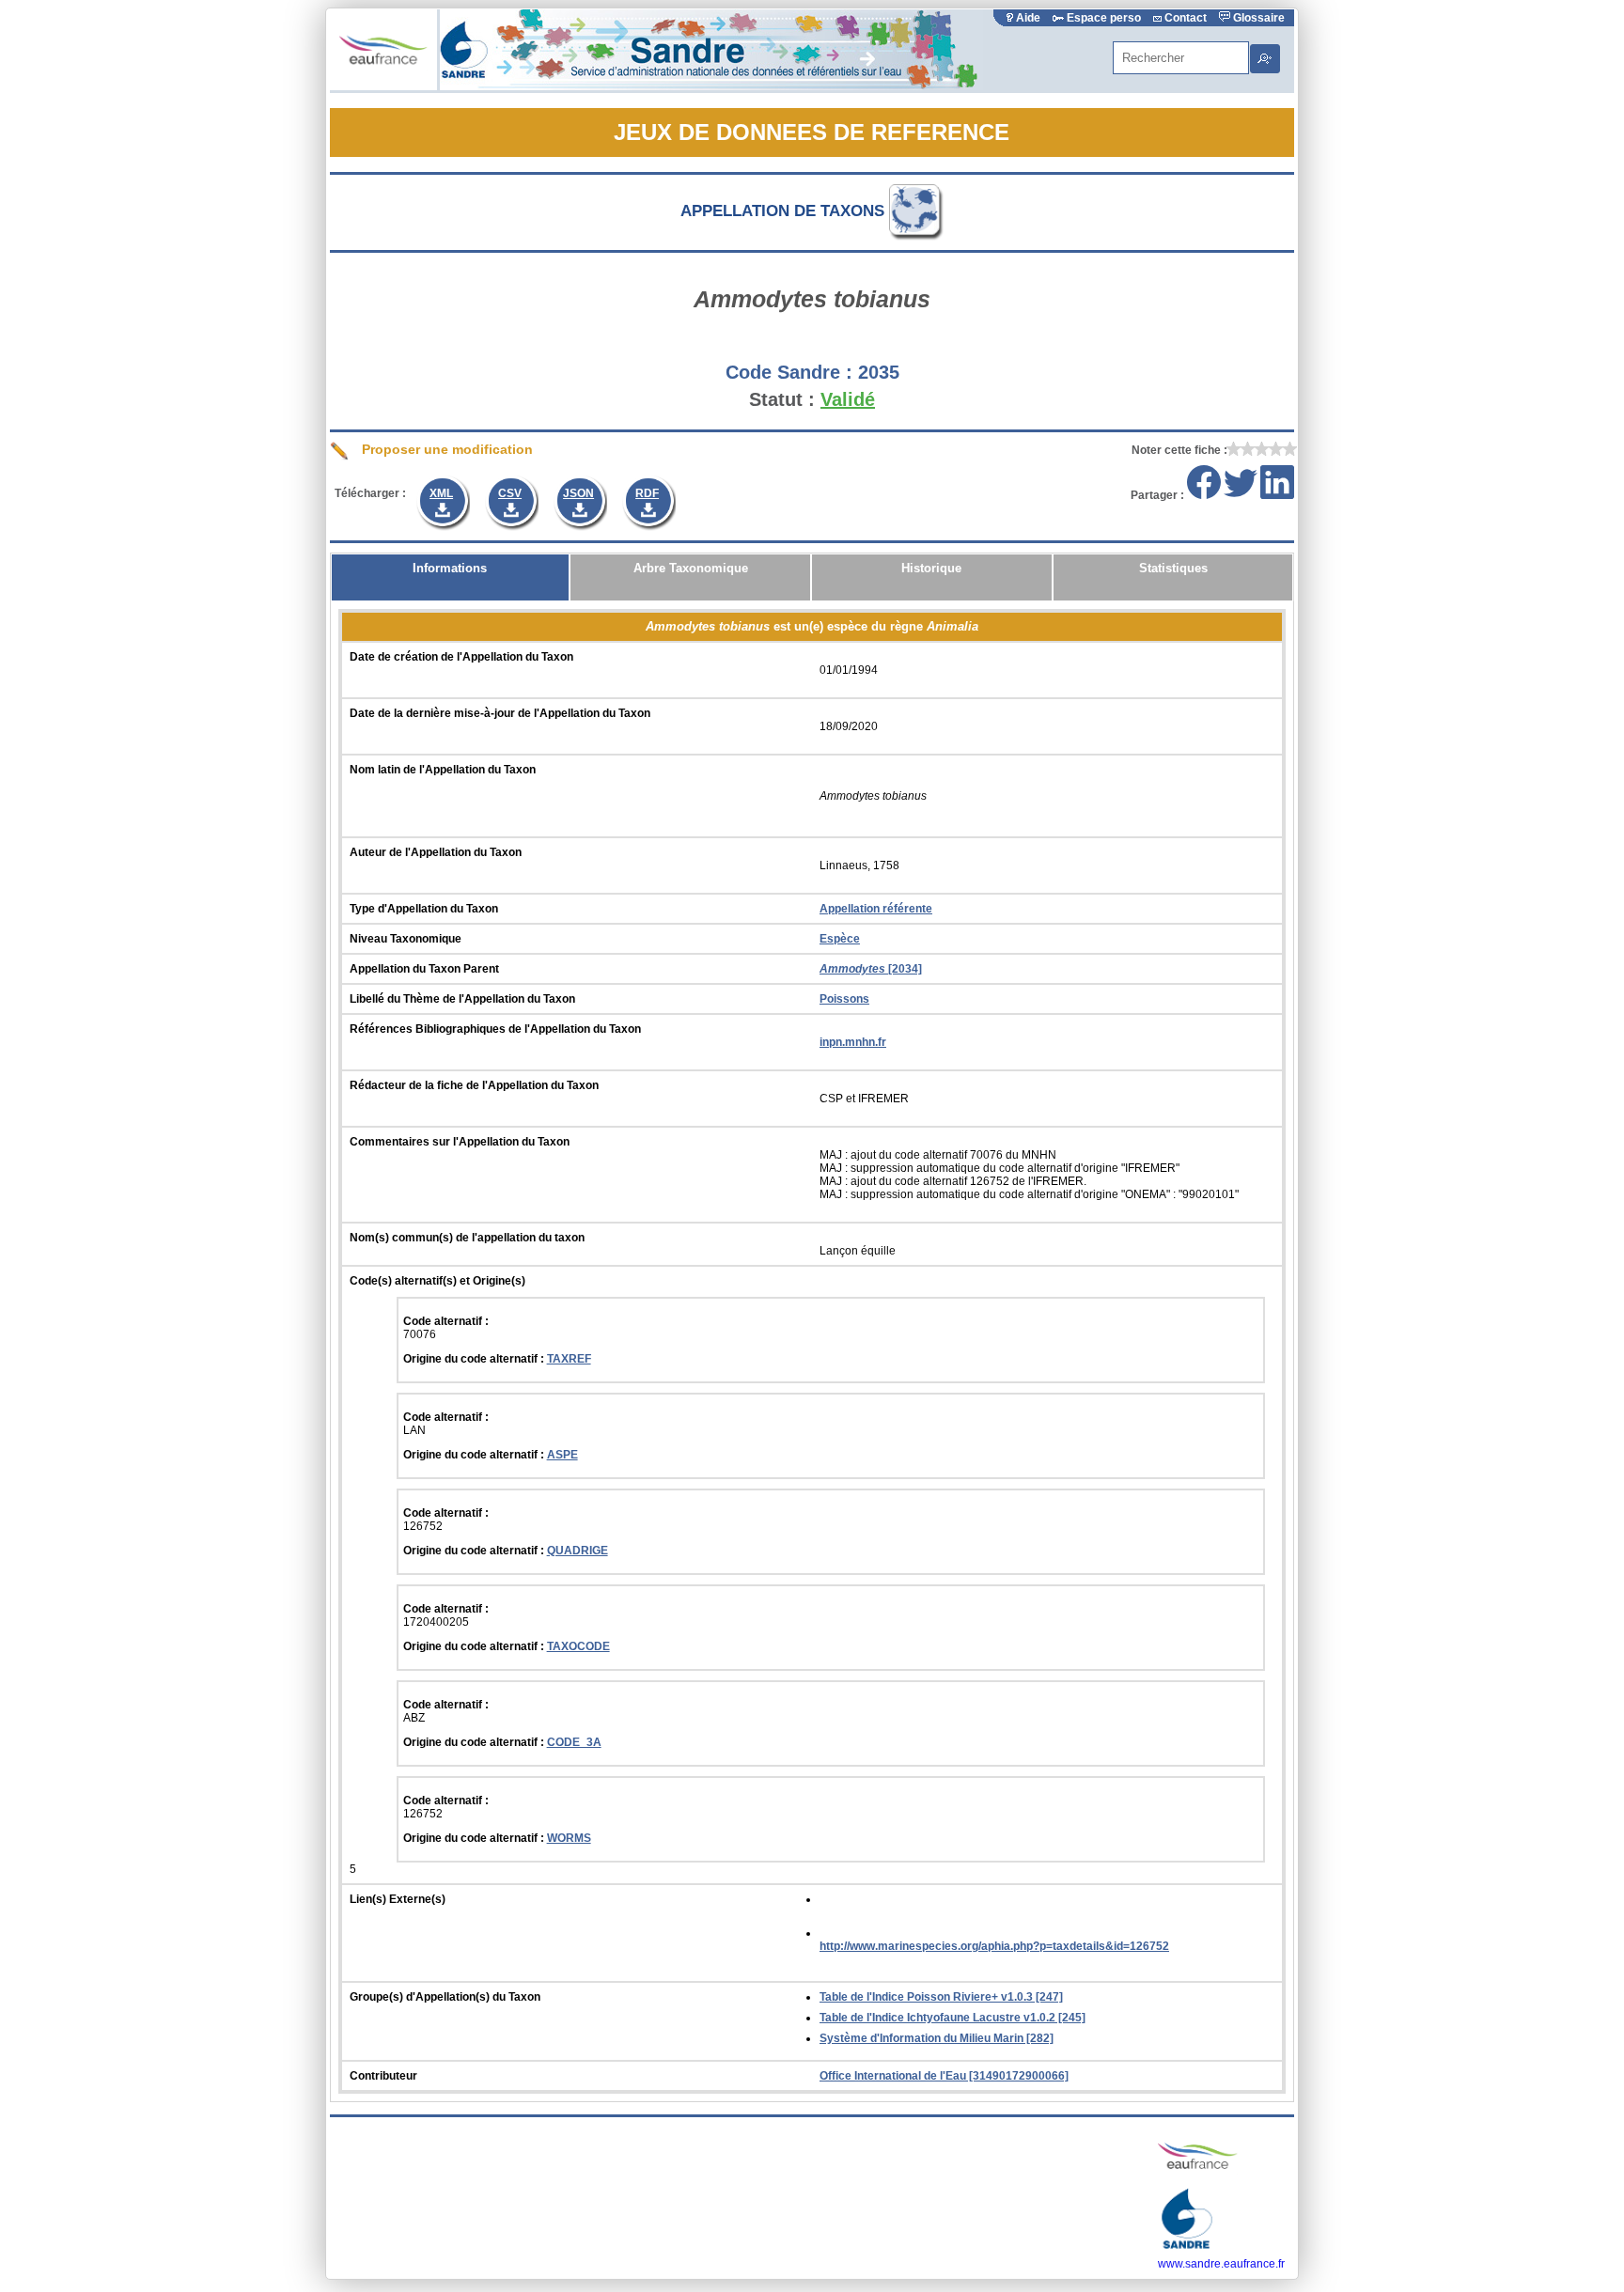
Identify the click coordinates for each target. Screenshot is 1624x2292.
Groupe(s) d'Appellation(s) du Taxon (445, 1997)
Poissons (844, 999)
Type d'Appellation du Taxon (424, 909)
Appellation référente (876, 909)
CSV (510, 493)
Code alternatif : (446, 1321)
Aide (1028, 18)
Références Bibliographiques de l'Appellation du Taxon (495, 1029)
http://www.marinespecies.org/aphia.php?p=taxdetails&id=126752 (994, 1946)
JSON (578, 493)
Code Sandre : (789, 372)
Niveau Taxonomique (406, 939)
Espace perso (1104, 18)
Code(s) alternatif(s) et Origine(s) (437, 1281)
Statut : (782, 399)
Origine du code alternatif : (475, 1359)
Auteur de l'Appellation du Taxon (436, 852)
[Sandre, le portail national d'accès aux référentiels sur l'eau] (711, 86)
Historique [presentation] (931, 568)
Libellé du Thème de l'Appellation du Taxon (462, 999)
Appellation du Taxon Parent (424, 969)
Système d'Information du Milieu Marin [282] (937, 2038)
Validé (848, 399)
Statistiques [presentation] (1173, 568)
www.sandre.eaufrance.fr (1221, 2264)
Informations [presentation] (450, 568)
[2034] (871, 969)
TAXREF (569, 1359)
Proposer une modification (445, 449)
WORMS (569, 1838)
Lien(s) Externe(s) (398, 1899)
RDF (647, 493)
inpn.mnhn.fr (853, 1042)
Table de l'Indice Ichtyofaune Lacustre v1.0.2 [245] (953, 2018)
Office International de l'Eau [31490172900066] (944, 2076)
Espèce (840, 939)
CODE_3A (574, 1742)
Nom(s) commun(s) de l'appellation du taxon (467, 1238)
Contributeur (383, 2076)
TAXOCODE (578, 1646)
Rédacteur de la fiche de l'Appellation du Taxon (474, 1085)
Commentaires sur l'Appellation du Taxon (460, 1142)
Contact (1186, 18)
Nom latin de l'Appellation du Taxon (443, 770)
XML (441, 493)
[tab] (451, 577)
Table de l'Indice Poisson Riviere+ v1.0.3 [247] (941, 1997)
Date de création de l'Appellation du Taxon (461, 657)
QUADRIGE (578, 1551)
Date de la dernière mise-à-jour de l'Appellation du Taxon (500, 713)
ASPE (562, 1455)
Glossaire (1257, 18)
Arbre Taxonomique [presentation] (691, 568)
